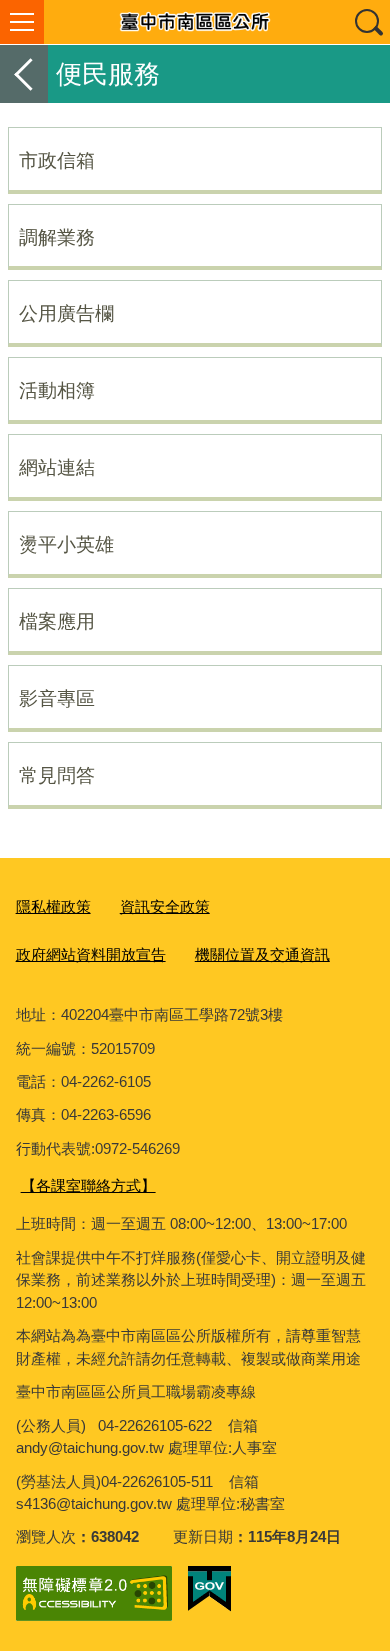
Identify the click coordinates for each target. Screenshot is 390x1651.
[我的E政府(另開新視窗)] (209, 1589)
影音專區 (57, 698)
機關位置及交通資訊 (262, 954)
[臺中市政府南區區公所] (195, 22)
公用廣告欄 (66, 313)
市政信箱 (57, 160)
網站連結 (57, 467)
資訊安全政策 (165, 906)
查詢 (368, 22)
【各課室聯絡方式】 (88, 1185)
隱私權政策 (53, 906)
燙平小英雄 (66, 544)
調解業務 (57, 237)
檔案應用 (57, 621)
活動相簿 (57, 390)
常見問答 (57, 775)
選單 (22, 22)
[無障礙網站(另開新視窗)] (94, 1593)
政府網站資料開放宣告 (91, 954)
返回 (24, 74)
